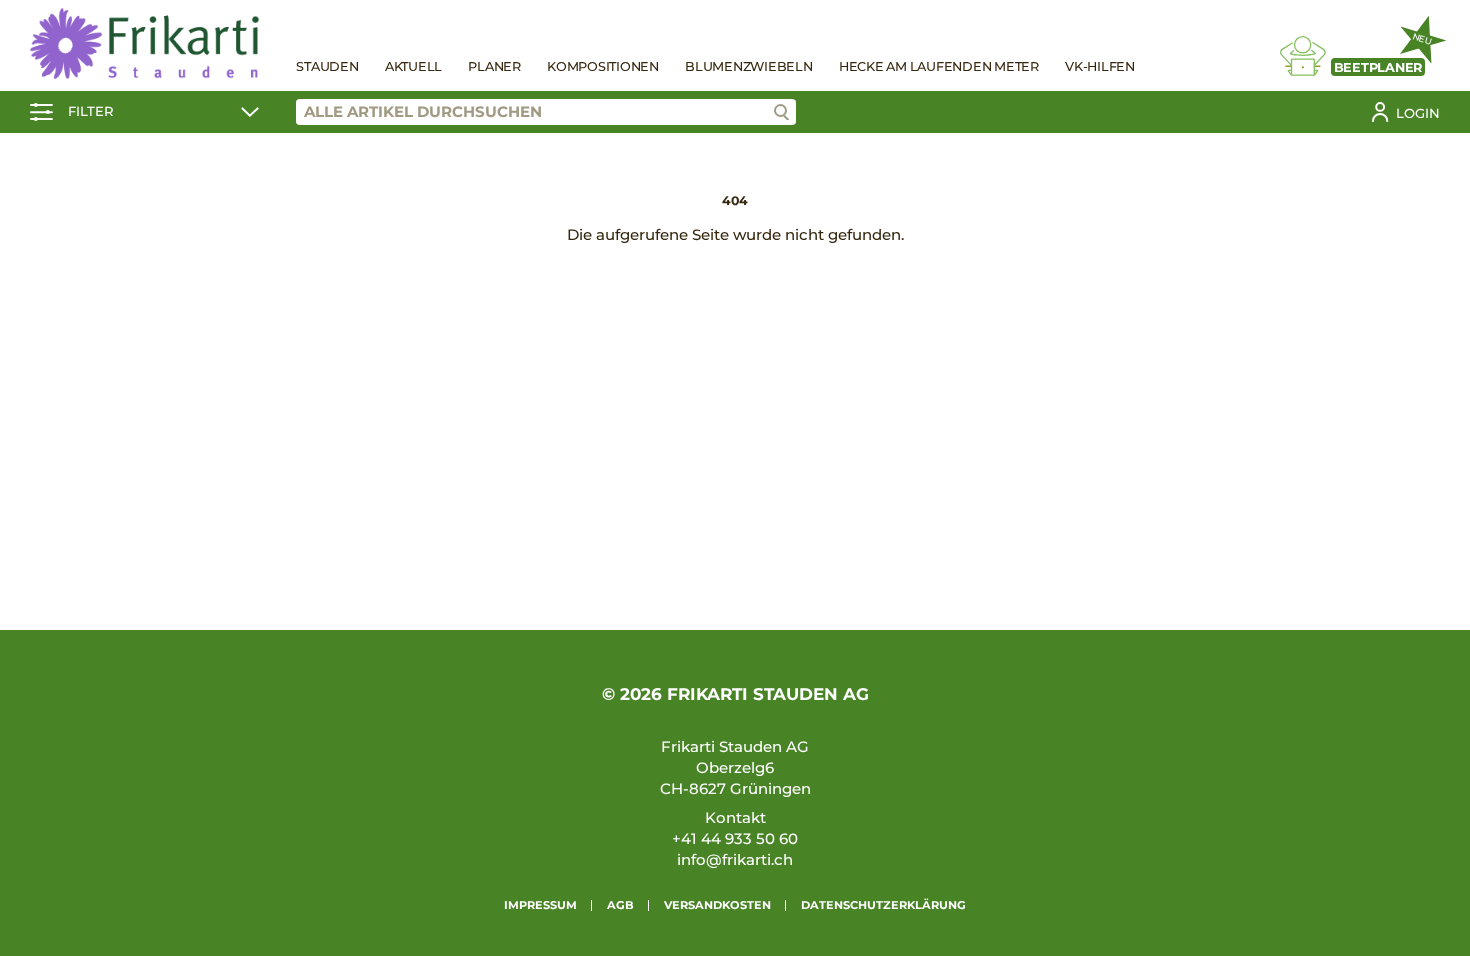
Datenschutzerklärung (883, 905)
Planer (494, 66)
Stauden (327, 66)
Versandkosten (717, 905)
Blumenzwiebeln (749, 66)
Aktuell (413, 66)
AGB (620, 905)
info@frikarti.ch (735, 859)
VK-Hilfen (1100, 66)
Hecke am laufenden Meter (939, 66)
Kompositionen (603, 66)
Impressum (540, 905)
